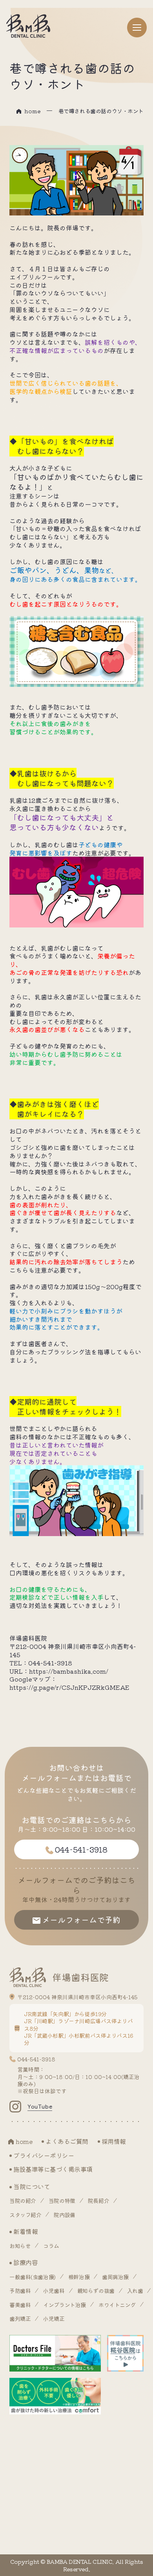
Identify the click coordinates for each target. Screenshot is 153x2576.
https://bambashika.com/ (69, 1671)
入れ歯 (135, 2291)
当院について (32, 2186)
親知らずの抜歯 (96, 2291)
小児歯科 (54, 2291)
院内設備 (64, 2215)
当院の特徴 (62, 2201)
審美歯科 (20, 2305)
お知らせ (20, 2246)
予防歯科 (20, 2291)
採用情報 (114, 2141)
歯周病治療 (115, 2277)
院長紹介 (98, 2201)
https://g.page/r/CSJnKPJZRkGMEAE (69, 1687)
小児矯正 (54, 2318)
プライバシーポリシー (44, 2155)
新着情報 (25, 2231)
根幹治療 (79, 2277)
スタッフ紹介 (25, 2215)
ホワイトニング (117, 2305)
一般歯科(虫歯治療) (33, 2277)
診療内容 (25, 2262)
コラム (51, 2246)
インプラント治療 (65, 2305)
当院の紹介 (23, 2201)
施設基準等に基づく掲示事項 (53, 2169)
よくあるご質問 (67, 2141)
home (32, 111)
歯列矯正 (20, 2318)
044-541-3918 (36, 2059)
